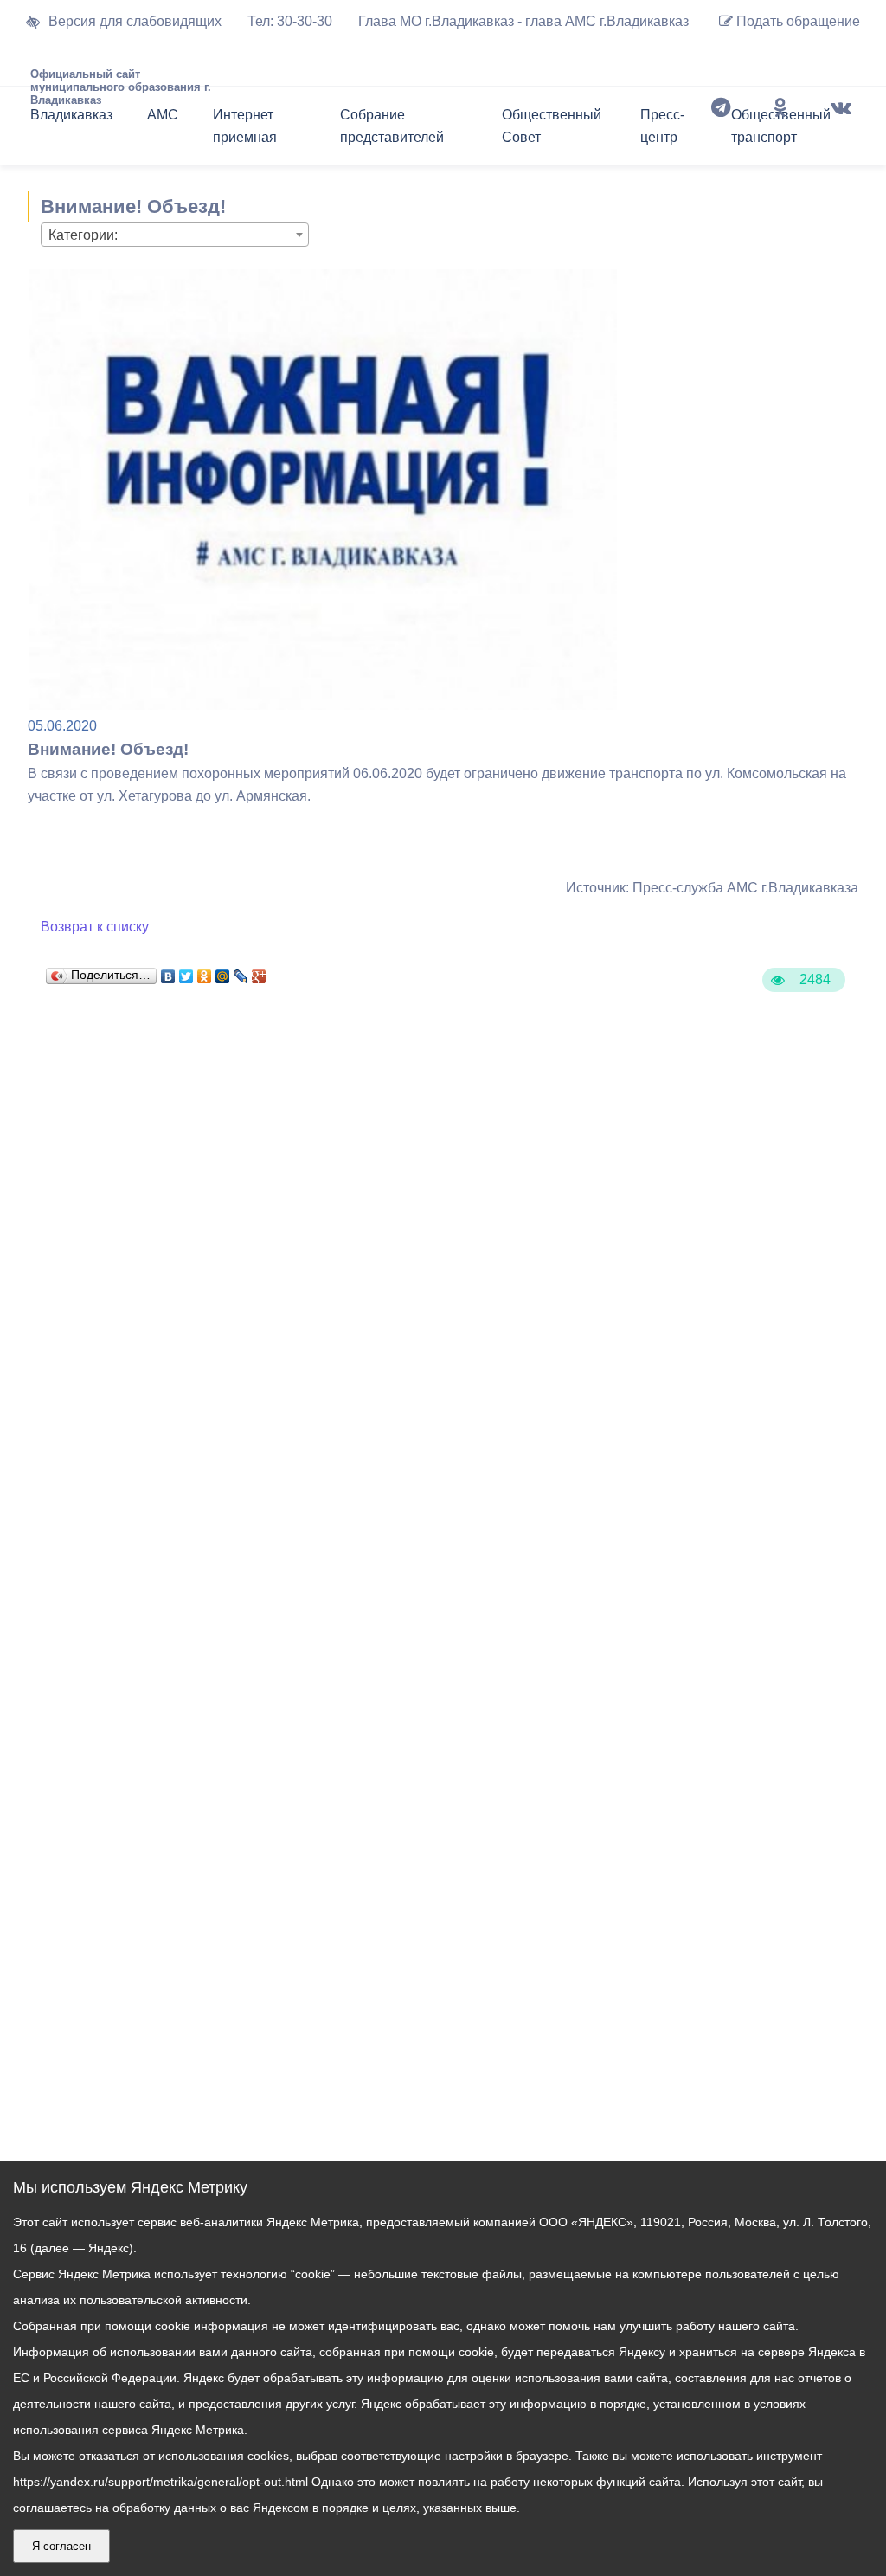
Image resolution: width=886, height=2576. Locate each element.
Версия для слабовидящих (135, 21)
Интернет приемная (245, 126)
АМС (163, 115)
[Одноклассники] (780, 130)
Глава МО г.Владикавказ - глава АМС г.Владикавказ (523, 21)
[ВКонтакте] (168, 972)
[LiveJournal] (241, 972)
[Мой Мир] (223, 972)
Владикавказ (71, 115)
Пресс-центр (662, 126)
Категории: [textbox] (83, 235)
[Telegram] (721, 130)
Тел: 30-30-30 (290, 21)
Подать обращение (796, 21)
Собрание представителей (392, 126)
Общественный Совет (552, 126)
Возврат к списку (95, 927)
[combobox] (175, 235)
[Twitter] (186, 972)
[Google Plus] (259, 972)
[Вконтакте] (841, 130)
